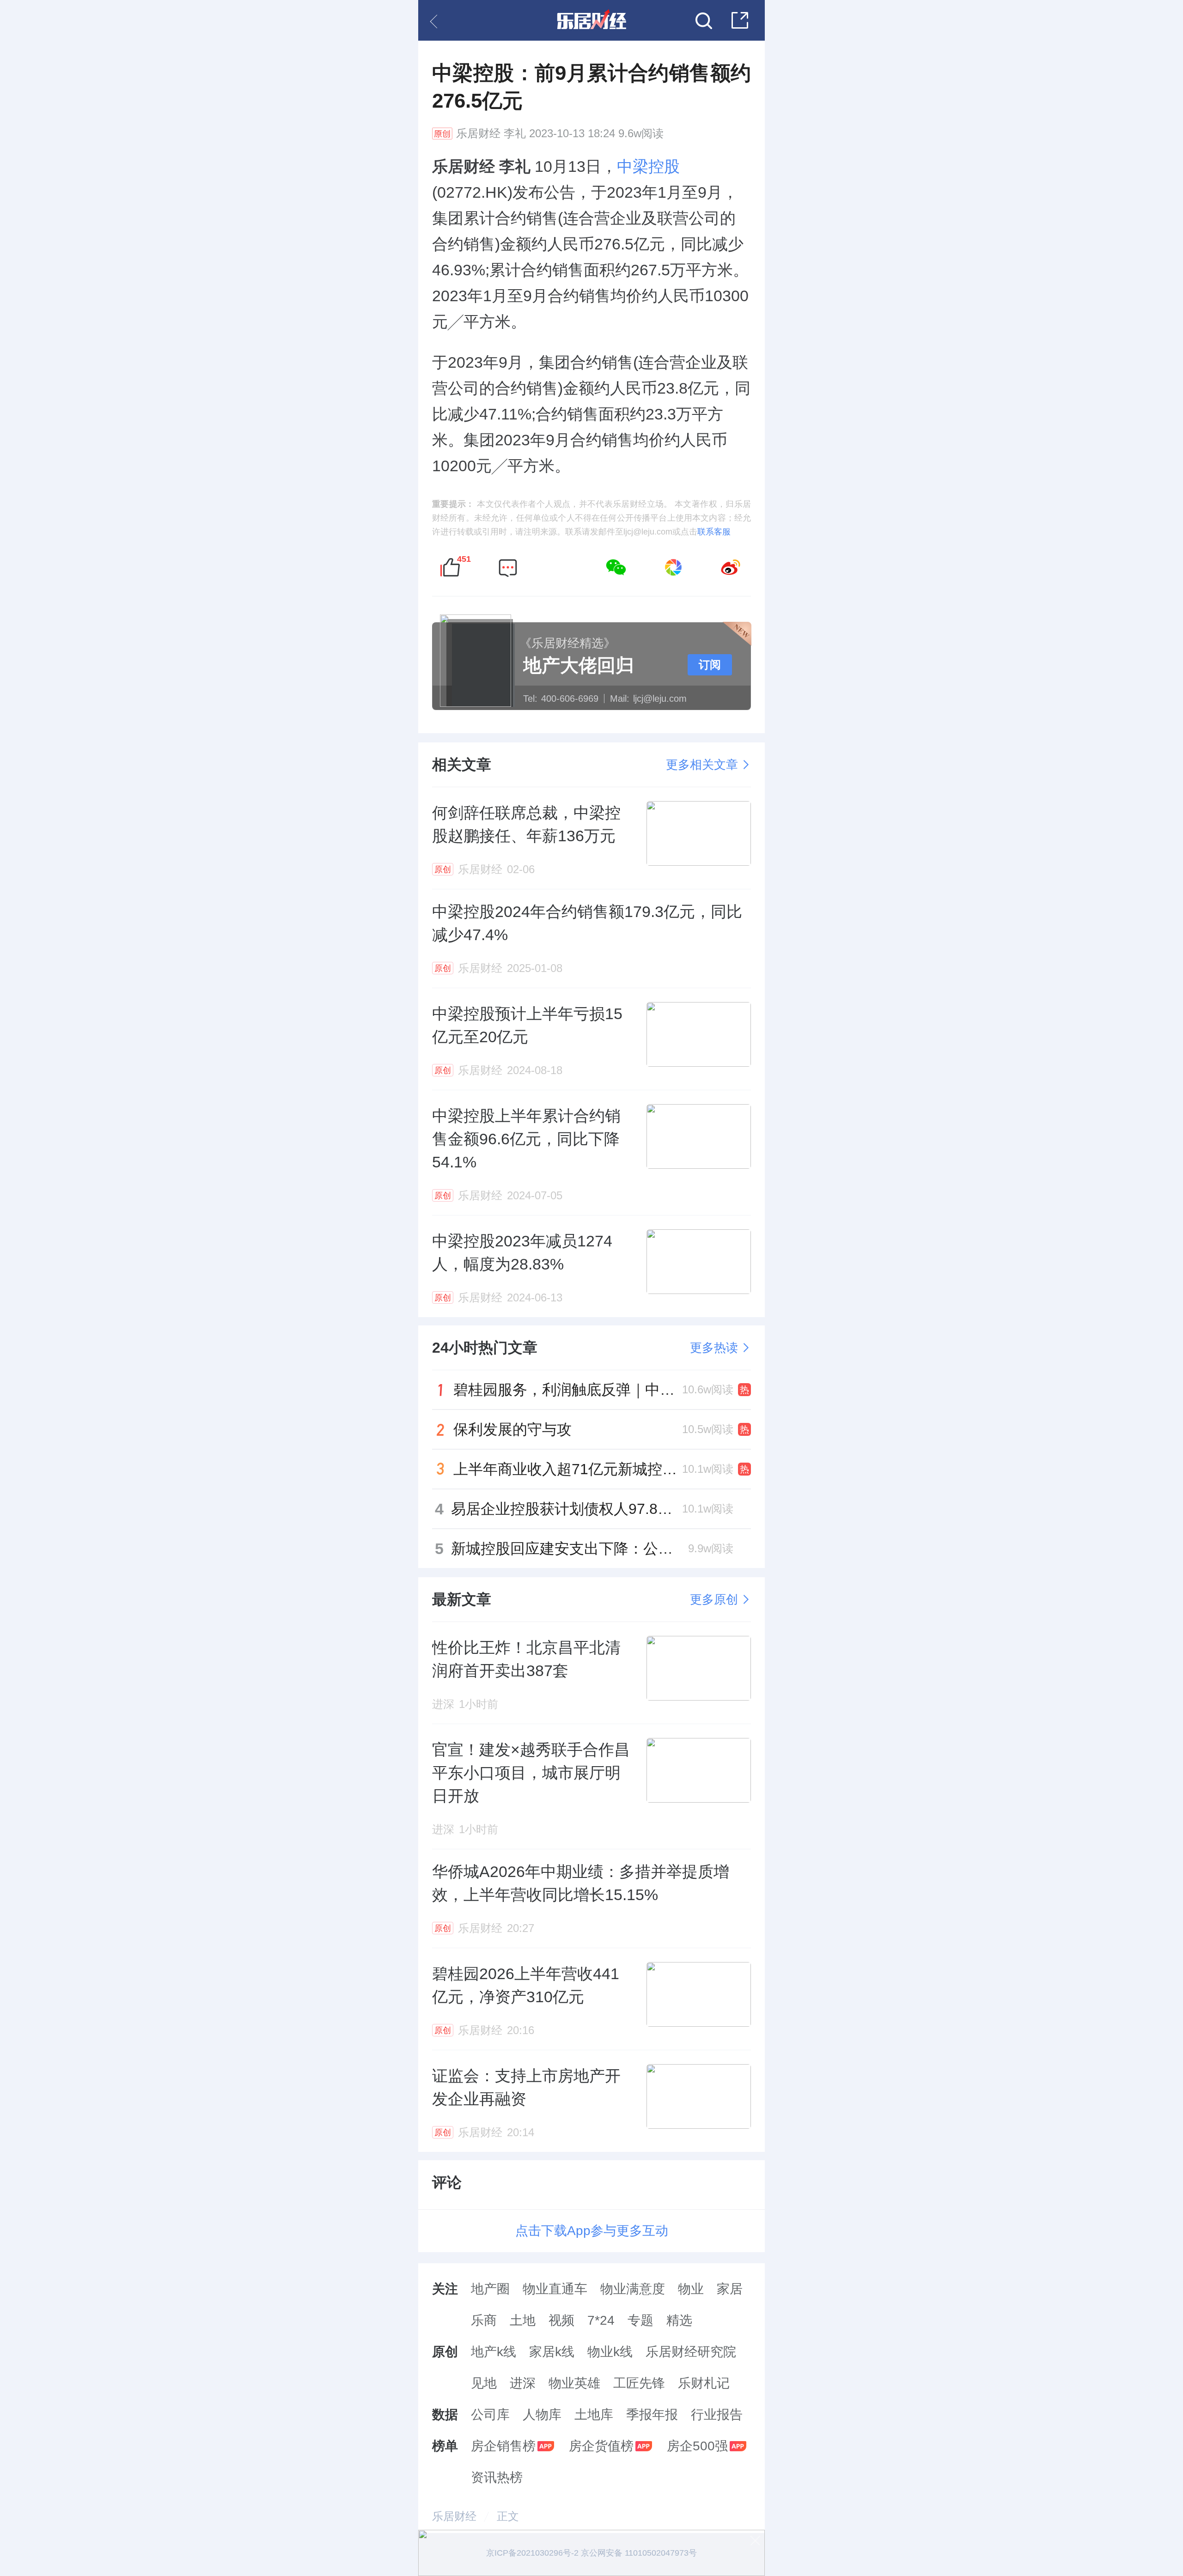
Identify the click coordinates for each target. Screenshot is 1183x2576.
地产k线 (494, 2352)
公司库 (490, 2415)
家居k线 (552, 2352)
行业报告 (717, 2415)
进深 (523, 2383)
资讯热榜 (497, 2477)
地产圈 (490, 2289)
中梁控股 (648, 166)
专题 (640, 2320)
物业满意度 (633, 2289)
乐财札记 (704, 2383)
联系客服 (714, 532)
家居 (730, 2289)
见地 (484, 2383)
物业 (691, 2289)
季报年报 (652, 2415)
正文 (508, 2516)
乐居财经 (478, 134)
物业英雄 (574, 2383)
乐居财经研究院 (691, 2352)
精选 (679, 2320)
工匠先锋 (639, 2383)
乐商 (484, 2320)
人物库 (542, 2415)
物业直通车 (555, 2289)
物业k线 (610, 2352)
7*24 (601, 2320)
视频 (561, 2320)
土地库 (594, 2415)
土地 (523, 2320)
